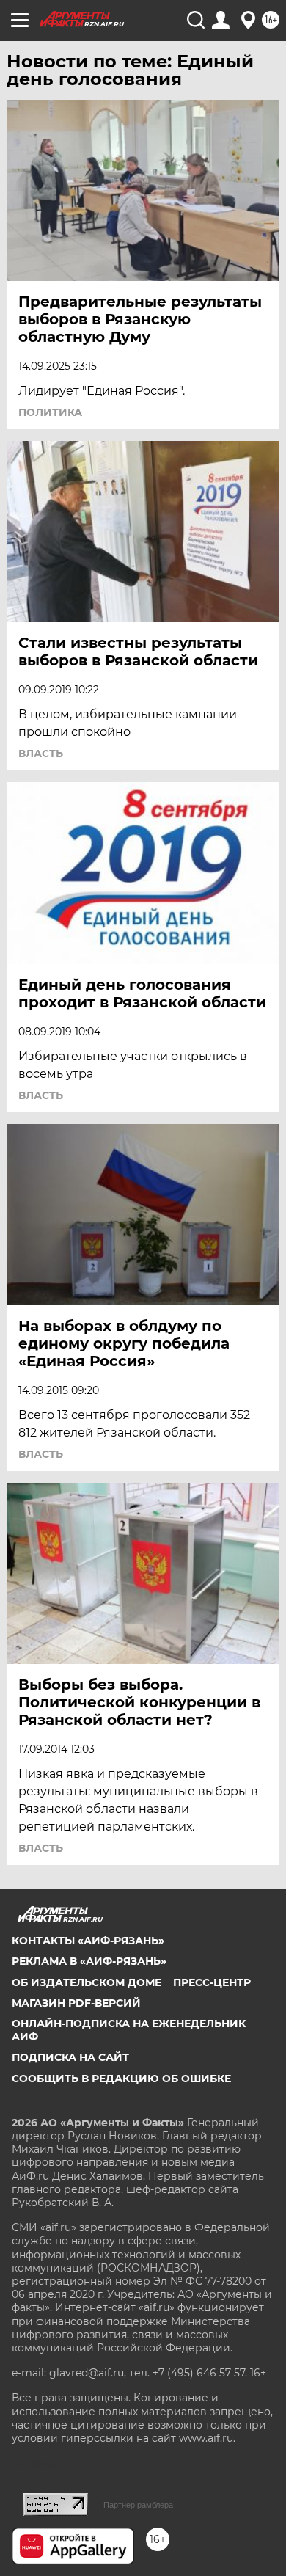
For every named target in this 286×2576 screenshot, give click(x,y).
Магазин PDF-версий (76, 2003)
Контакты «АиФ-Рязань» (88, 1941)
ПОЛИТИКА (50, 412)
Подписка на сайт (70, 2057)
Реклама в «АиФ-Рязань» (89, 1961)
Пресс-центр (212, 1982)
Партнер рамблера (138, 2505)
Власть (41, 754)
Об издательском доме (87, 1982)
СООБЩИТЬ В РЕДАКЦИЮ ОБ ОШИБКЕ (121, 2079)
